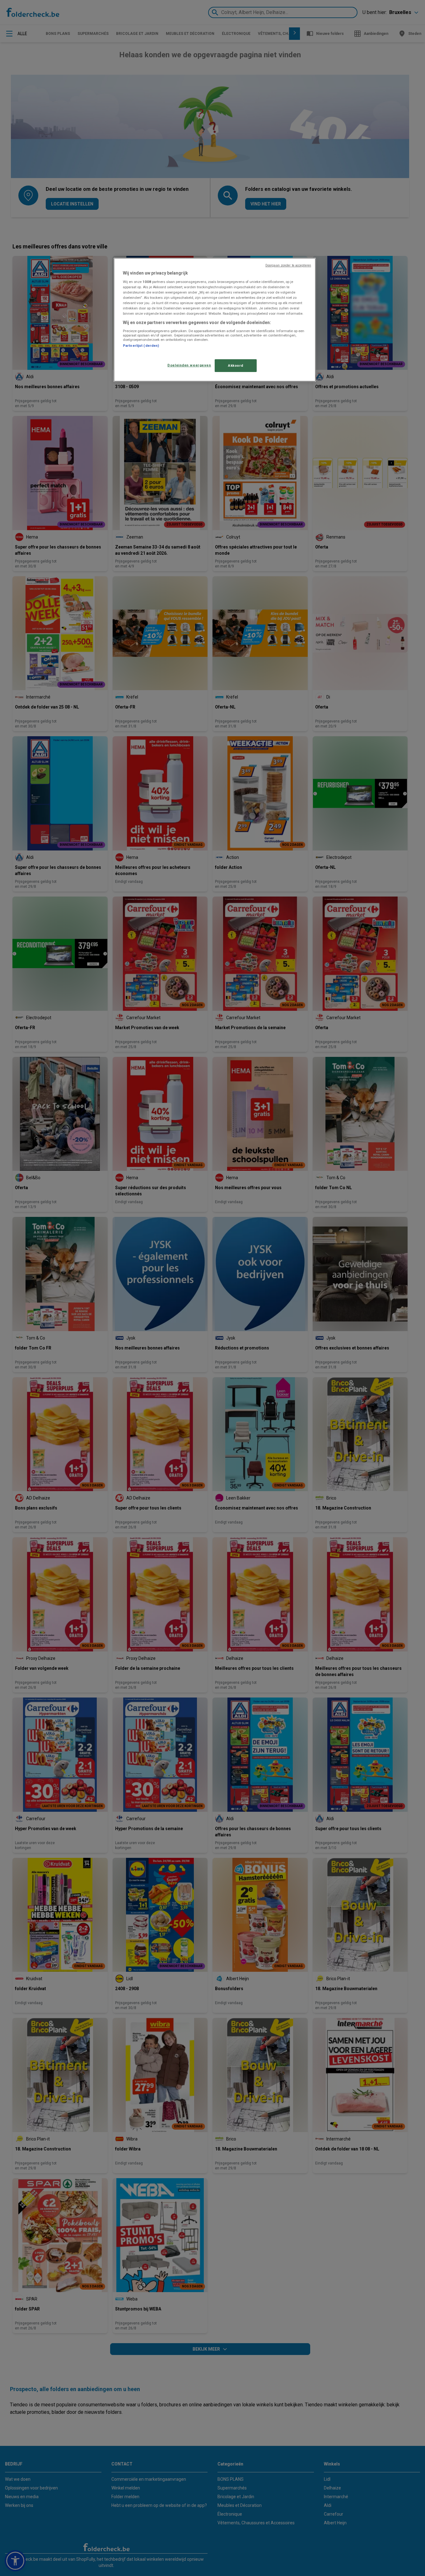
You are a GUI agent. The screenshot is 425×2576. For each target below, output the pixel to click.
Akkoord (236, 365)
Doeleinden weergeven (189, 365)
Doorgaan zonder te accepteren (288, 265)
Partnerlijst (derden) (141, 346)
